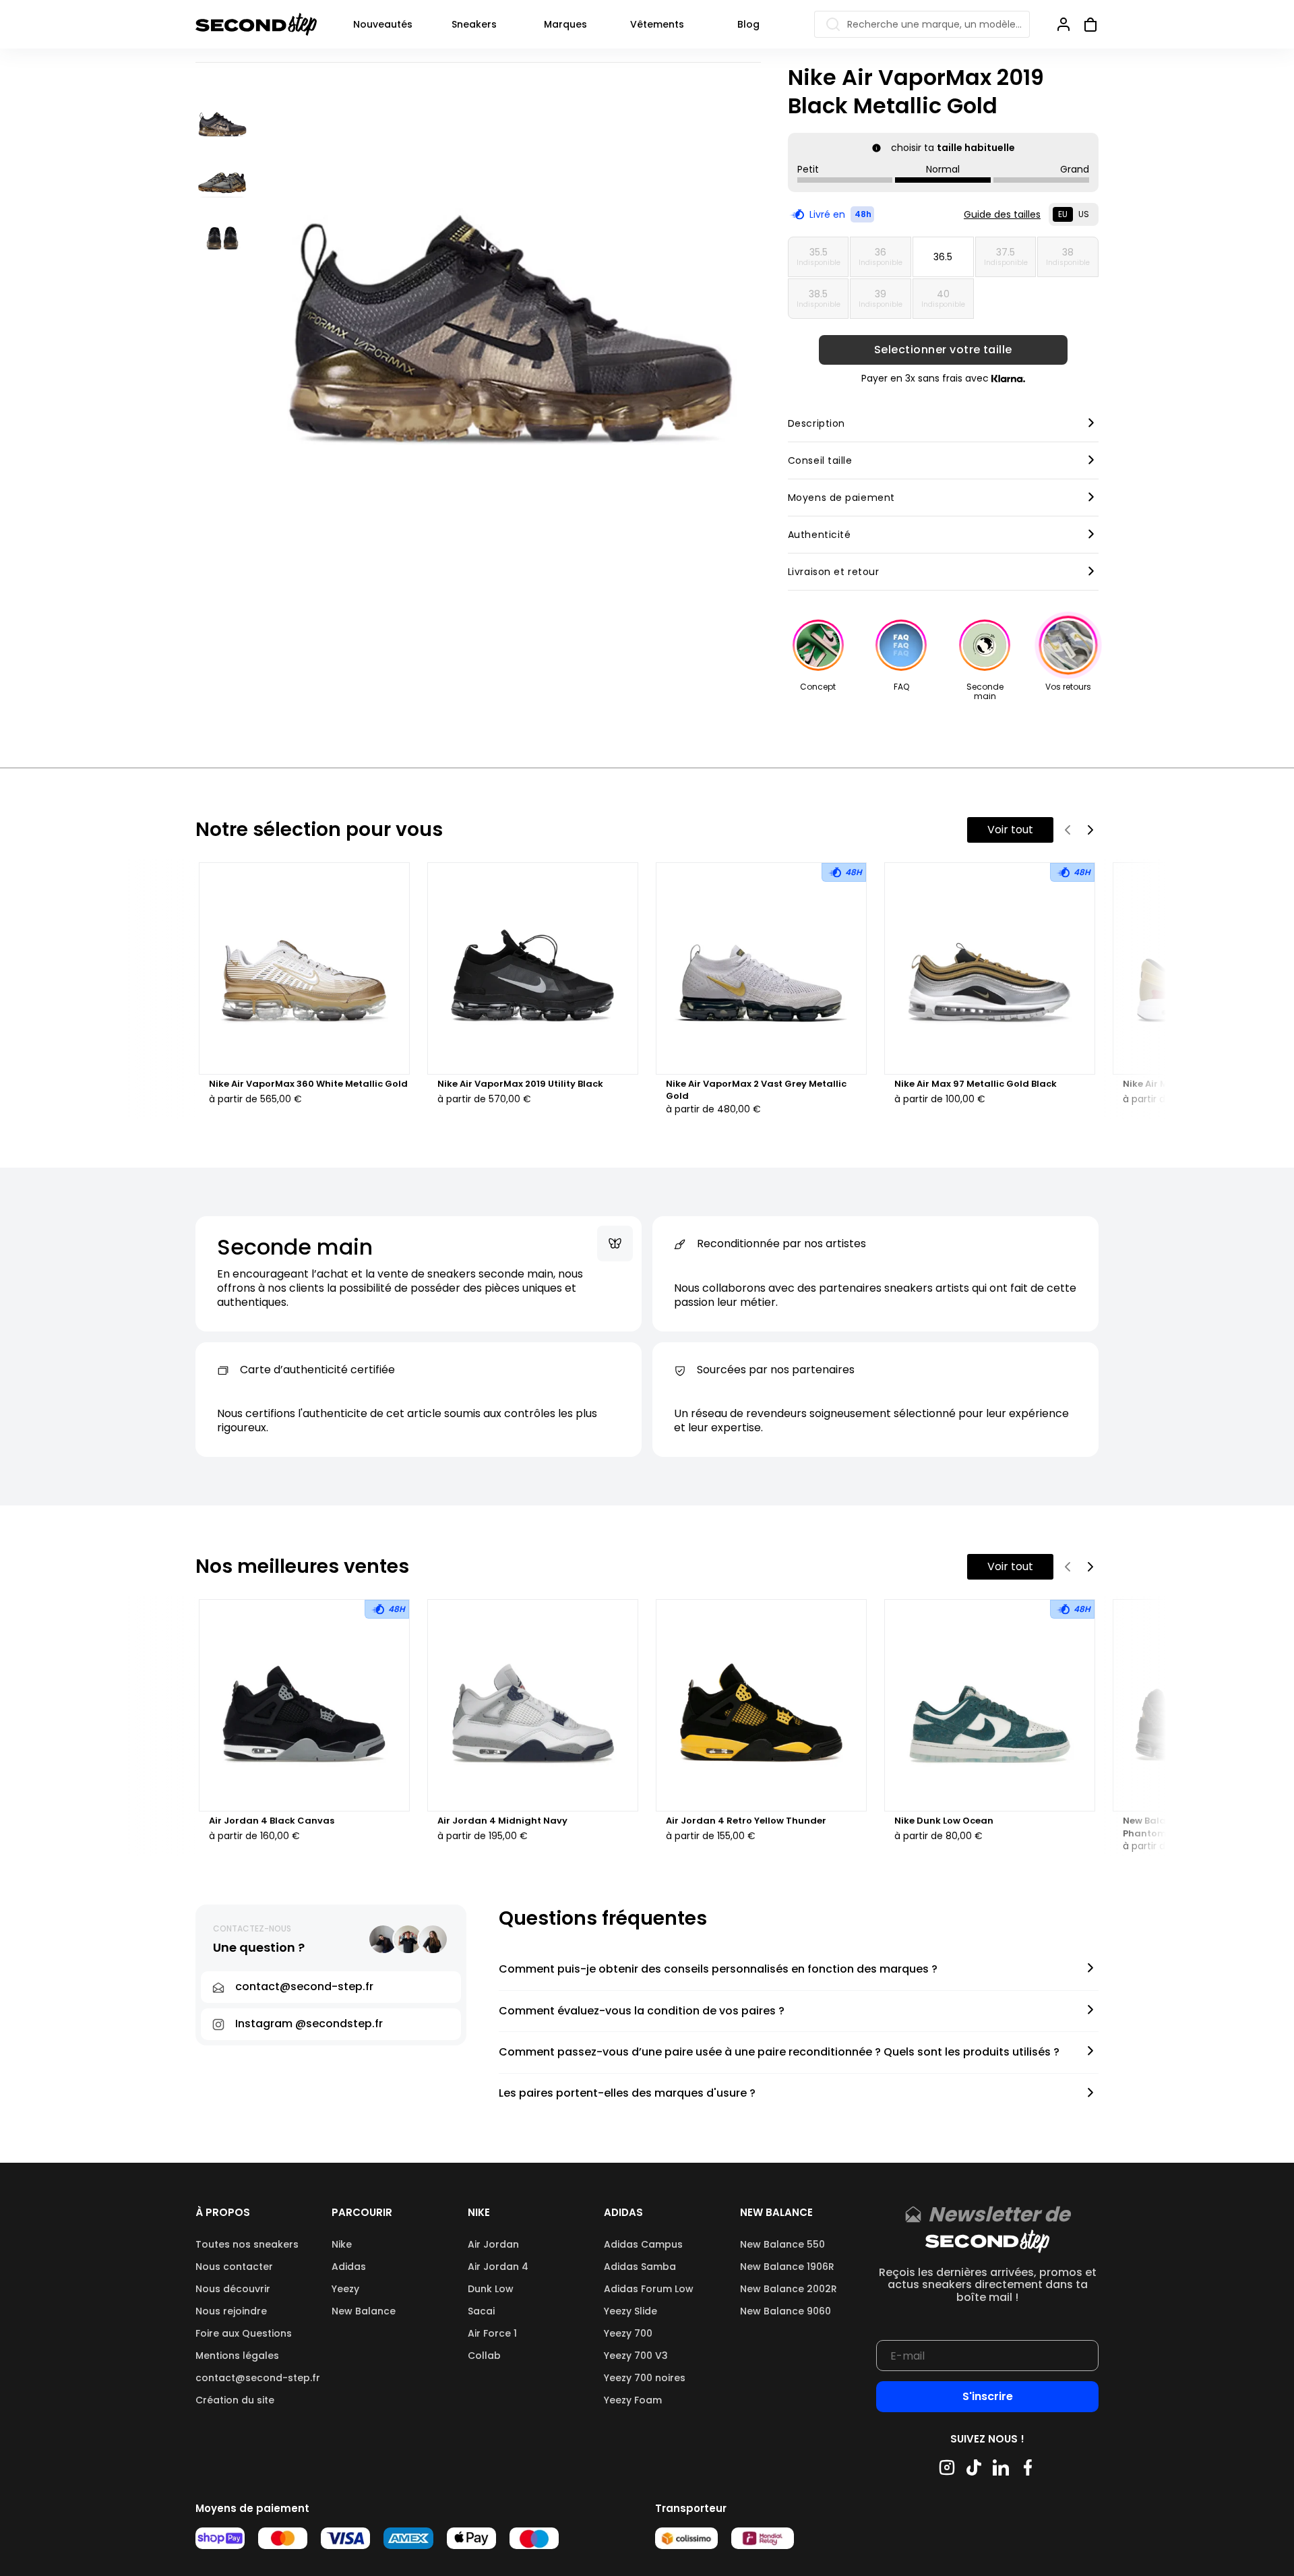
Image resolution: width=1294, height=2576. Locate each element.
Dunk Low (491, 2289)
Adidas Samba (640, 2267)
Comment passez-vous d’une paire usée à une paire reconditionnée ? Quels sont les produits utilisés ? (779, 2053)
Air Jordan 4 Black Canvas (272, 1821)
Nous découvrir (233, 2289)
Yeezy (345, 2289)
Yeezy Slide (630, 2311)
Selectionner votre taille (943, 350)
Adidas (349, 2267)
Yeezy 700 (628, 2333)
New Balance (364, 2311)
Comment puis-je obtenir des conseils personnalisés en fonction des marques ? (718, 1970)
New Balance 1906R (787, 2267)
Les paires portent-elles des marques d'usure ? (627, 2094)
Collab (484, 2356)
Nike (342, 2244)
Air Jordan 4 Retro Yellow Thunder (746, 1821)
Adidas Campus (643, 2244)
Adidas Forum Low (649, 2289)
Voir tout (1010, 830)
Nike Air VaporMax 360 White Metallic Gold (308, 1084)
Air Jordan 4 (498, 2267)
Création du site (235, 2400)
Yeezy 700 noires (645, 2378)
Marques (565, 24)
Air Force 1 (492, 2333)
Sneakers (474, 24)
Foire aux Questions (244, 2333)
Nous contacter (234, 2267)
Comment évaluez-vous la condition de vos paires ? (642, 2011)
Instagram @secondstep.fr (309, 2024)
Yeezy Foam (633, 2400)
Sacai (481, 2311)
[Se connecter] (1064, 24)
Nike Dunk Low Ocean (944, 1821)
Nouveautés (383, 24)
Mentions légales (237, 2356)
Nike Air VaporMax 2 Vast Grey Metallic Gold (756, 1090)
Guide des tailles (1002, 214)
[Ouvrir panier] (1085, 24)
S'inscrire (988, 2396)
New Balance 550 (782, 2244)
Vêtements (657, 24)
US (1084, 214)
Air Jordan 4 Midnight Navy (502, 1821)
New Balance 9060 (785, 2311)
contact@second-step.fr (258, 2378)
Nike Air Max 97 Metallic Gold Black (976, 1084)
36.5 (943, 257)
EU (1063, 214)
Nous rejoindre (231, 2311)
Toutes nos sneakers (247, 2244)
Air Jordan (493, 2244)
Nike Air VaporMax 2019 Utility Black (520, 1084)
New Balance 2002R (789, 2289)
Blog (748, 24)
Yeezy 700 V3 (636, 2356)
